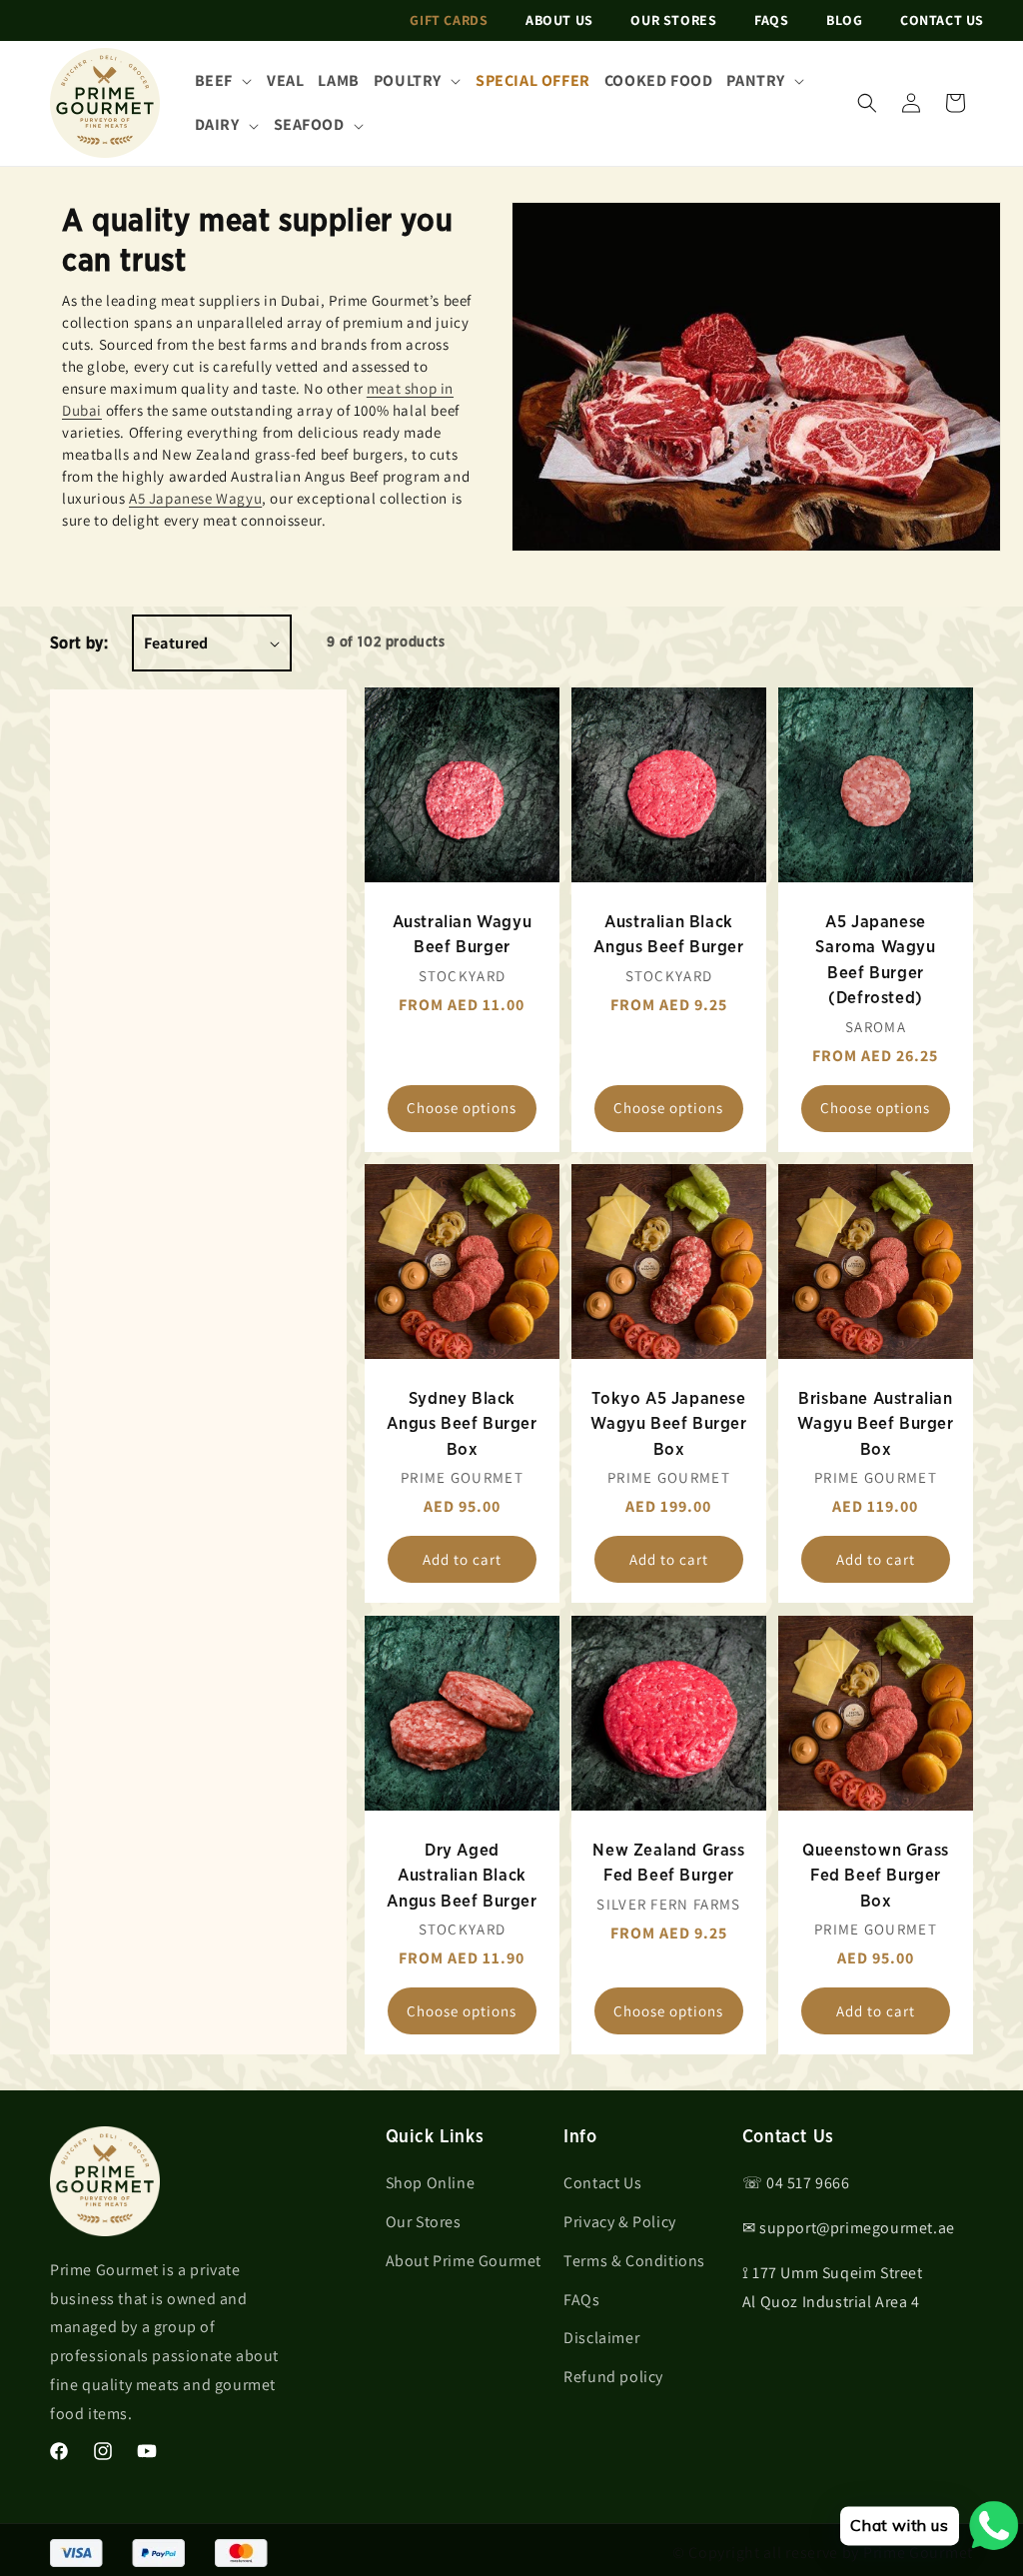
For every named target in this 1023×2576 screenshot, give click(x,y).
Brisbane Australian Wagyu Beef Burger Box (875, 1424)
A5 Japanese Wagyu (195, 498)
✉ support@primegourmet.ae (849, 2228)
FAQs (771, 20)
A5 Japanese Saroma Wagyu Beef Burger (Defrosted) (875, 960)
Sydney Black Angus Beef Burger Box (463, 1424)
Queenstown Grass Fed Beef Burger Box (876, 1875)
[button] (867, 103)
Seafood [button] (309, 124)
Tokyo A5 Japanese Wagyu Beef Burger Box (669, 1424)
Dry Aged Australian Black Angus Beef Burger (463, 1875)
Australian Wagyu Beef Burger (463, 935)
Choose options (463, 1109)
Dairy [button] (217, 124)
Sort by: (79, 644)
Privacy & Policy (620, 2222)
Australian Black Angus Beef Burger (669, 935)
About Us (559, 20)
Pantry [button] (756, 80)
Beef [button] (214, 80)
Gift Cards (449, 20)
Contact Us (942, 20)
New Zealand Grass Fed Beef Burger (669, 1862)
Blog (844, 20)
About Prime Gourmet (464, 2261)
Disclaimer (601, 2338)
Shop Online (431, 2183)
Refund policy (613, 2377)
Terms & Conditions (634, 2261)
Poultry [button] (408, 80)
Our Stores (673, 20)
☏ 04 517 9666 (796, 2183)
